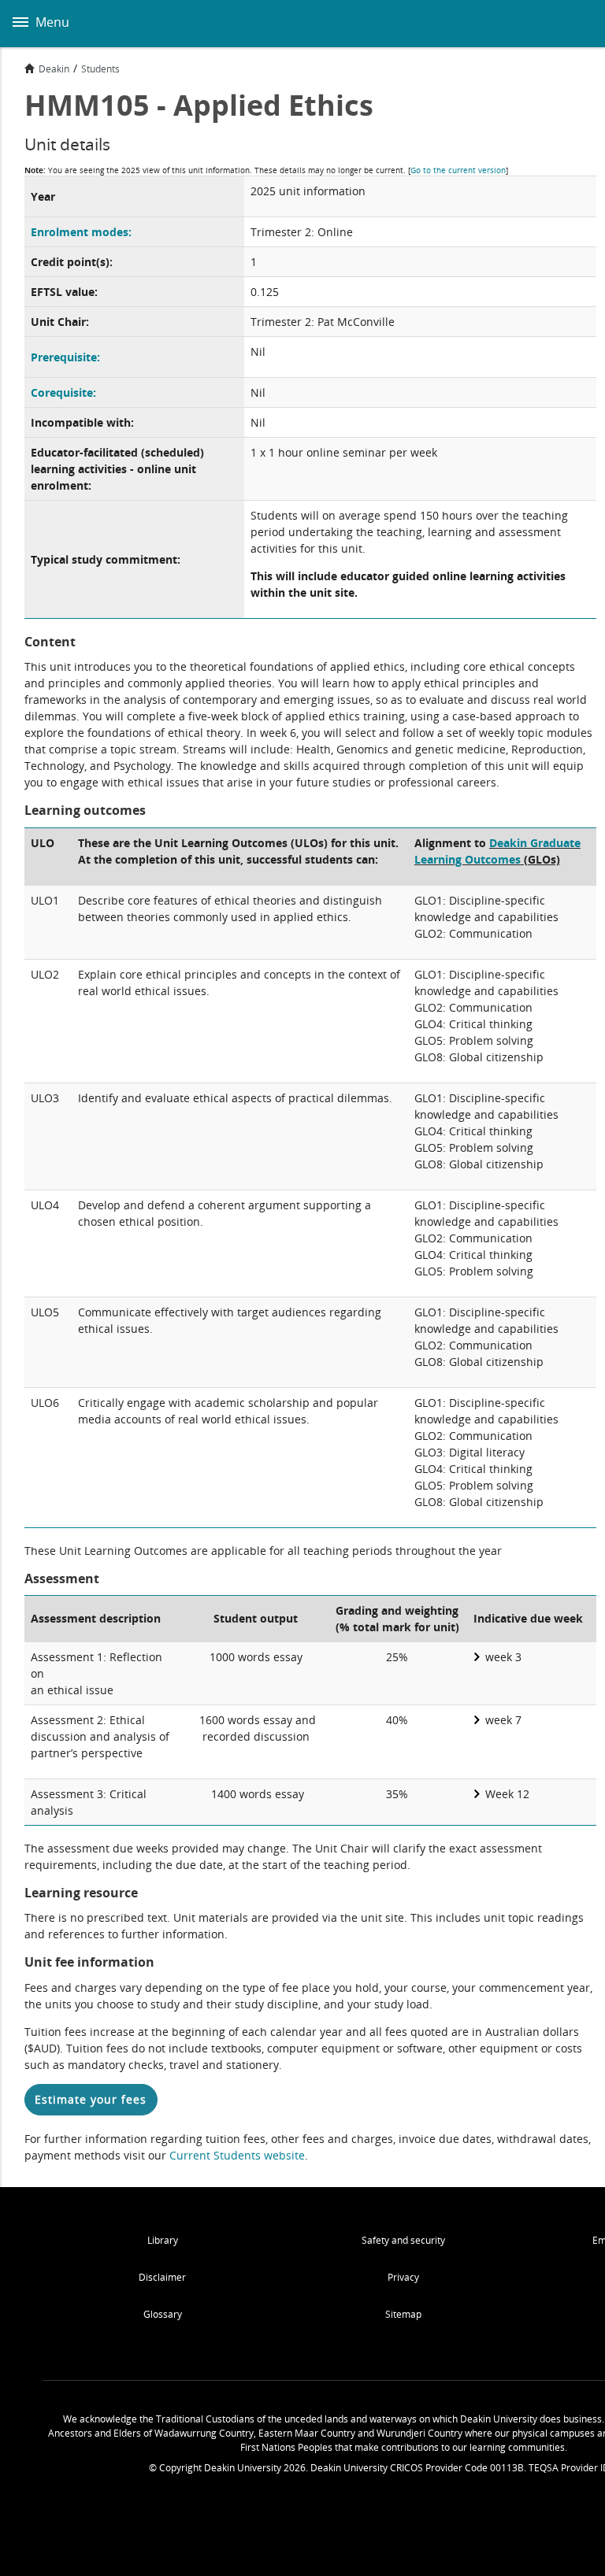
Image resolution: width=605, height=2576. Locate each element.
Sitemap (403, 2314)
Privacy (403, 2277)
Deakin (54, 68)
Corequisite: (63, 392)
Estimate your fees (91, 2099)
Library (163, 2240)
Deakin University (576, 24)
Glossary (163, 2314)
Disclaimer (162, 2277)
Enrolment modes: (81, 232)
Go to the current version (458, 170)
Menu (51, 22)
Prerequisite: (65, 357)
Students (100, 68)
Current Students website (237, 2155)
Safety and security (403, 2240)
